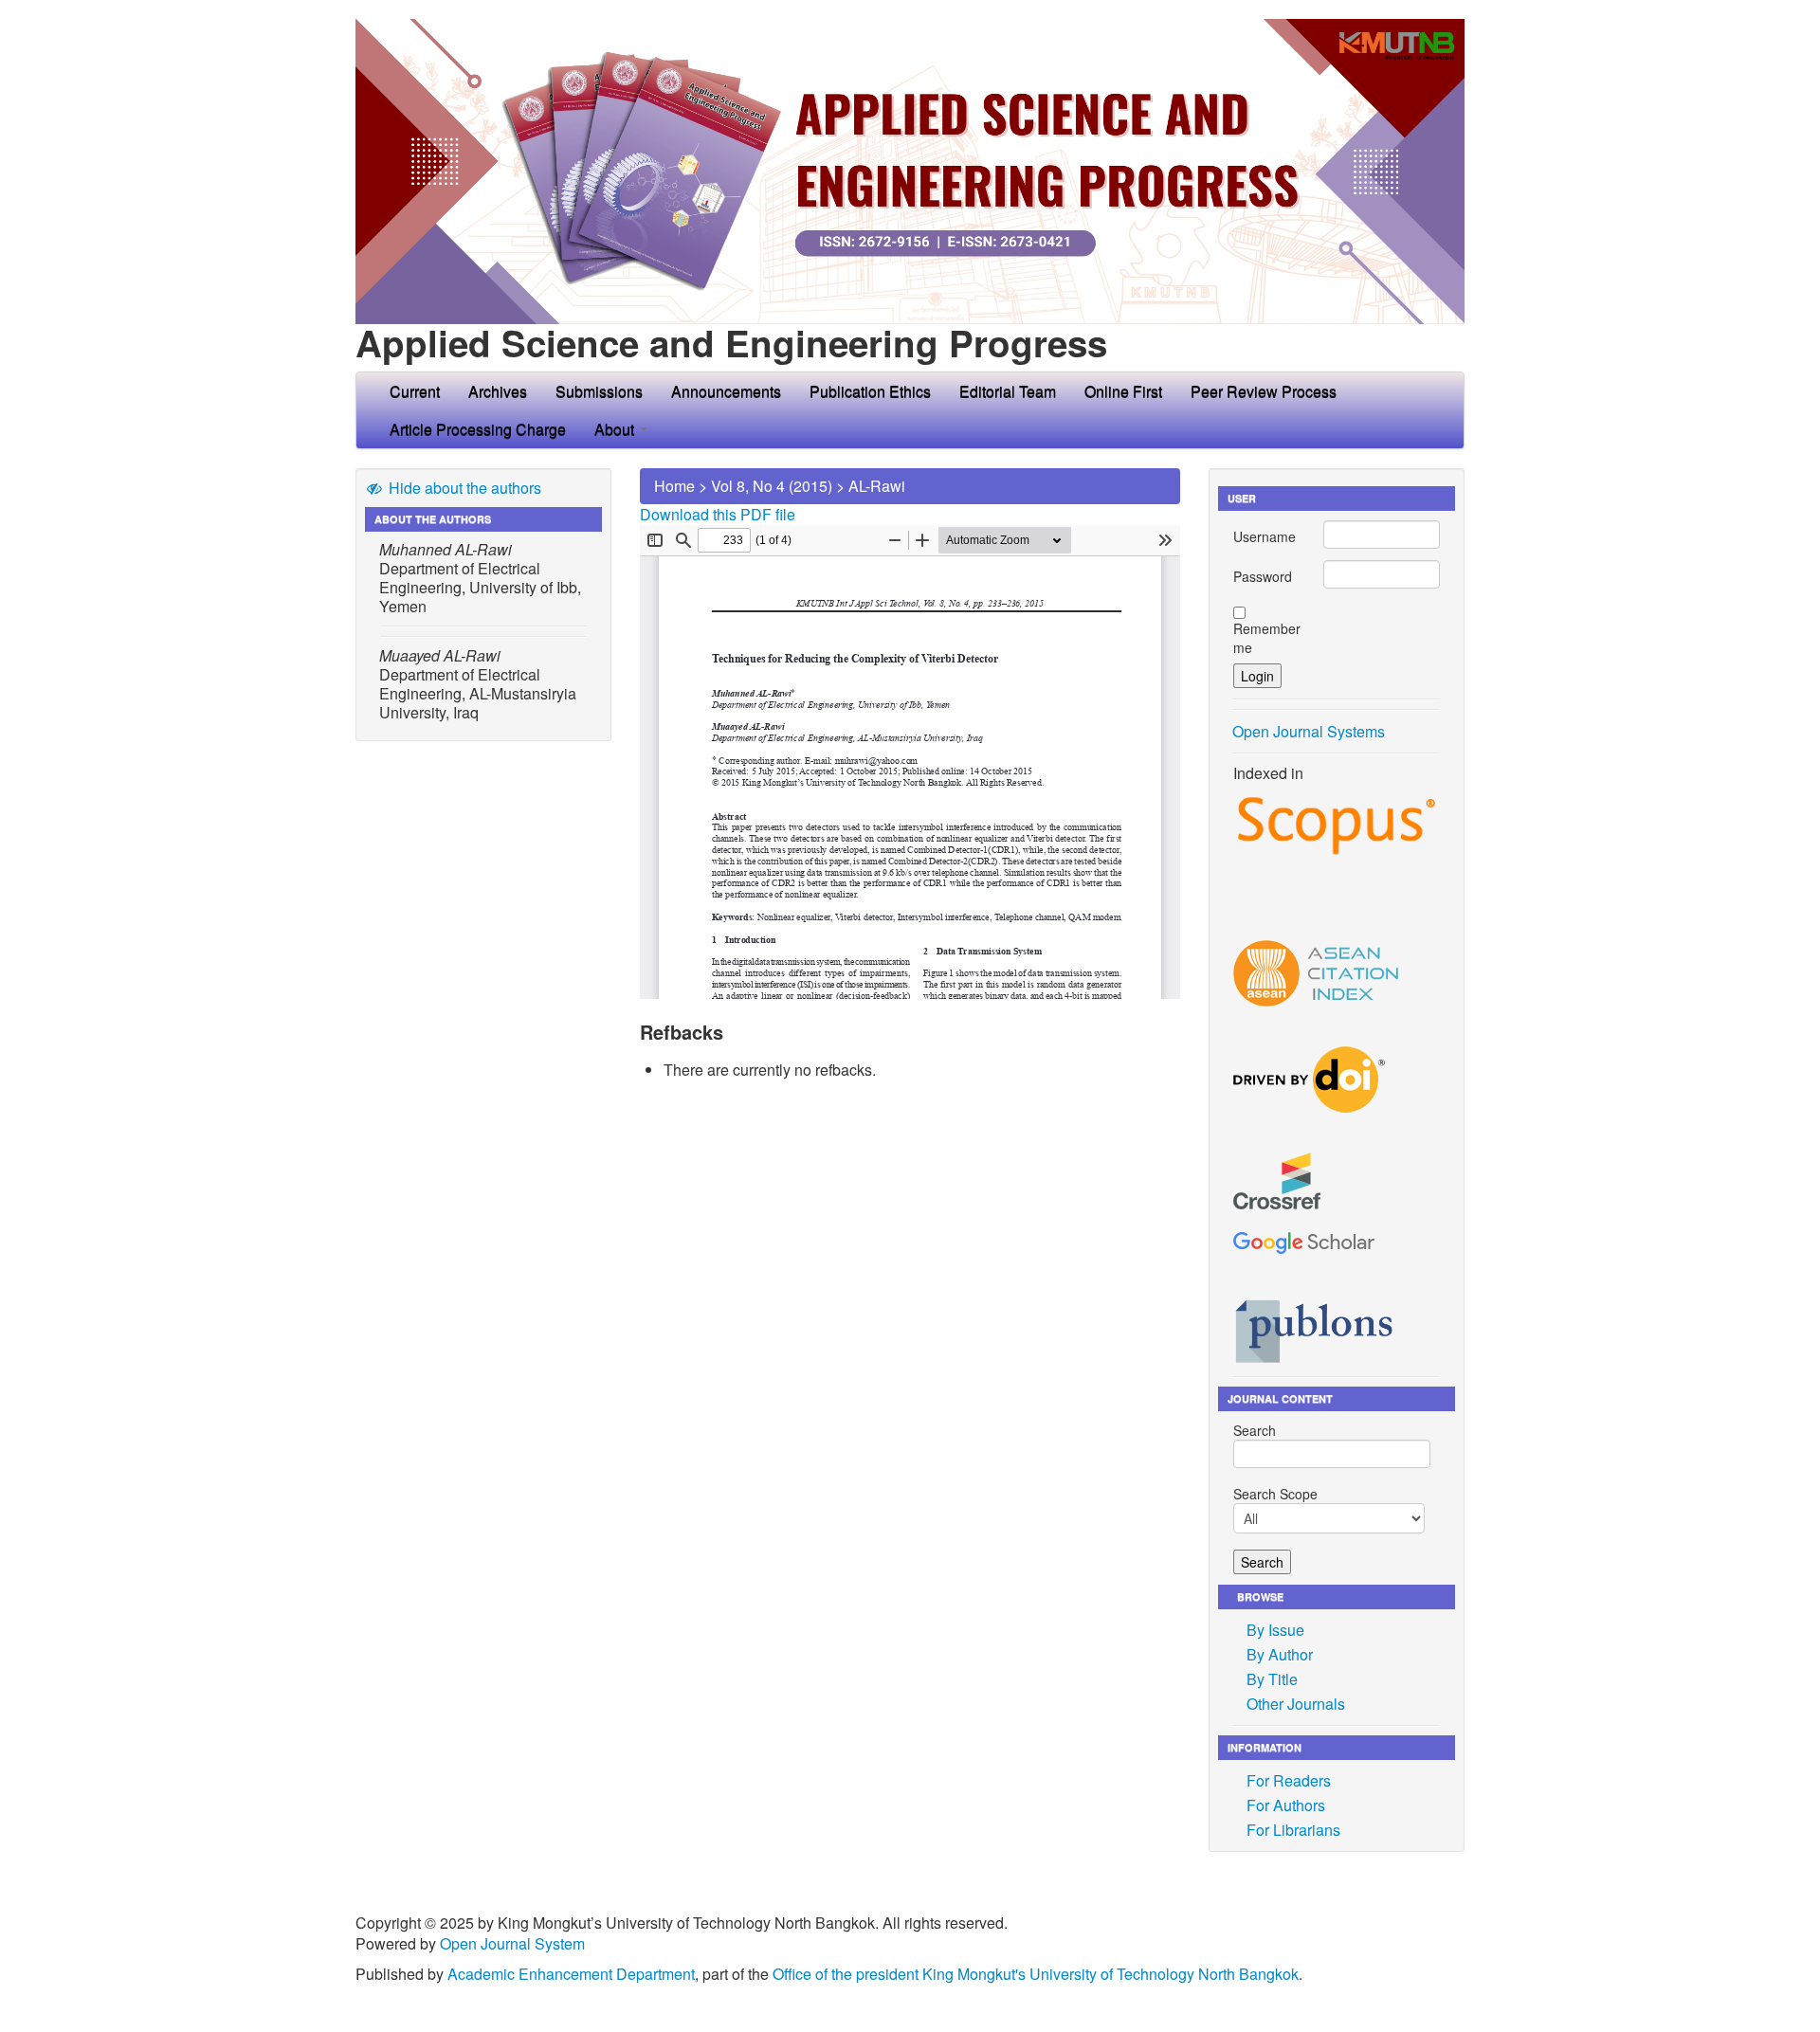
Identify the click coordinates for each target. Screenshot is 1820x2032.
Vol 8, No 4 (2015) (772, 486)
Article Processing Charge (478, 429)
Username (1265, 536)
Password (1263, 576)
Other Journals (1296, 1704)
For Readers (1289, 1780)
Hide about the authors (463, 488)
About (616, 429)
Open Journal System (512, 1943)
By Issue (1275, 1630)
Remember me (1267, 638)
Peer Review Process (1264, 391)
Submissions (599, 391)
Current (415, 391)
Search (1255, 1430)
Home (674, 486)
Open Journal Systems (1309, 731)
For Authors (1286, 1805)
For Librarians (1293, 1830)
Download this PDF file (718, 514)
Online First (1123, 391)
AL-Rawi (877, 486)
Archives (498, 391)
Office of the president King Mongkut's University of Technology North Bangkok (1036, 1974)
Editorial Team (1008, 391)
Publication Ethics (870, 391)
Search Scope (1275, 1494)
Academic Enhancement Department (571, 1974)
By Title (1272, 1679)
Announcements (726, 391)
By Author (1280, 1654)
